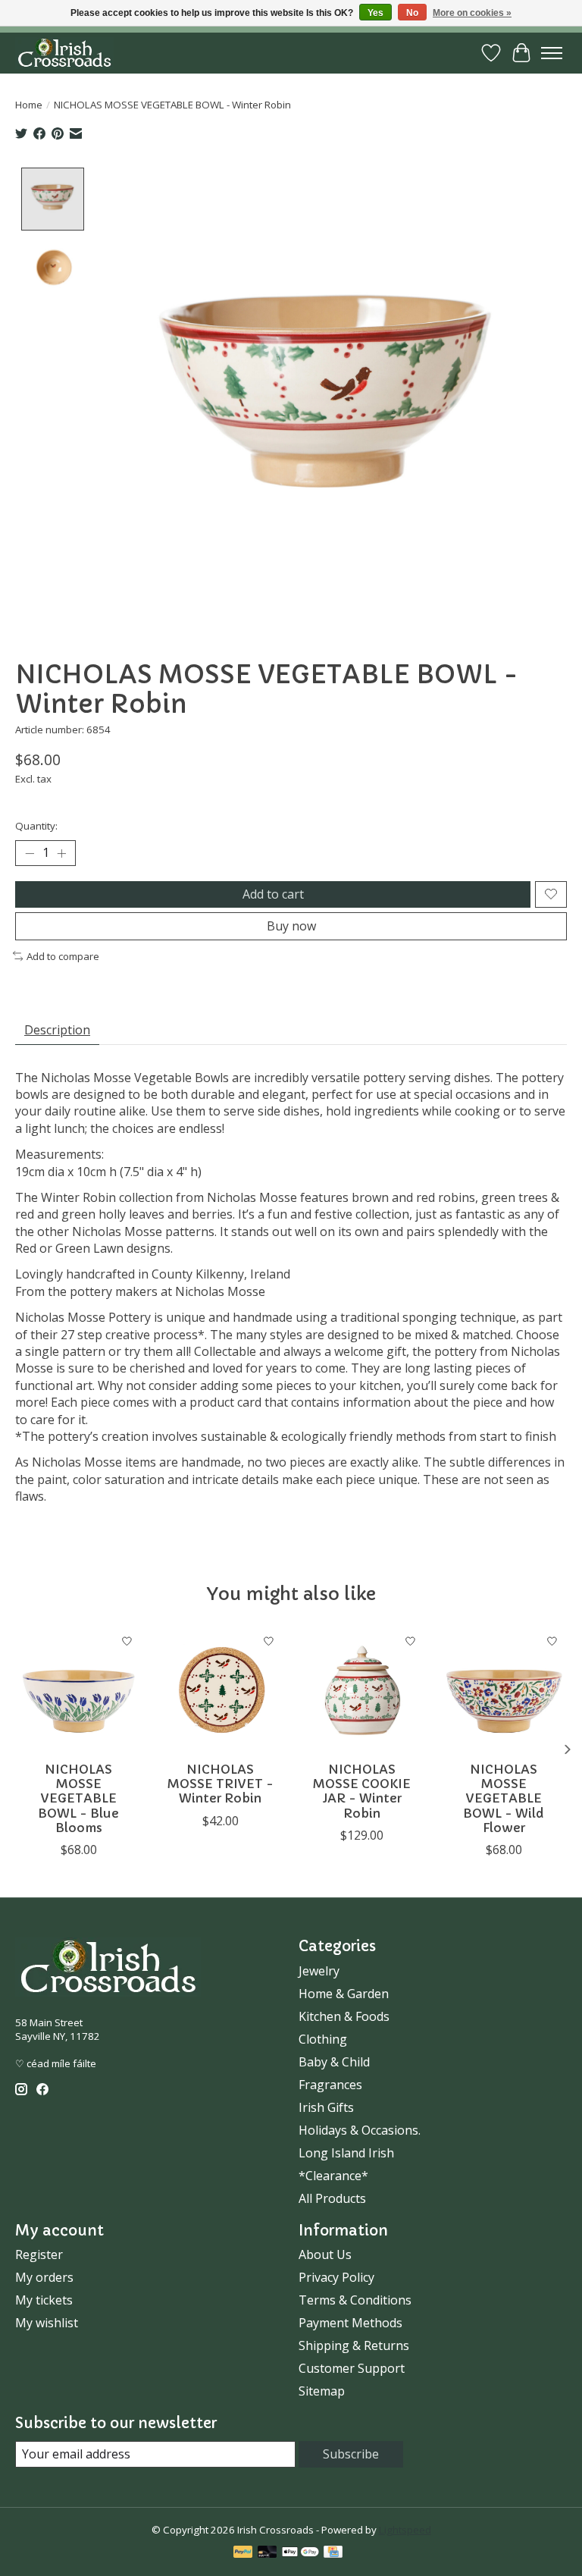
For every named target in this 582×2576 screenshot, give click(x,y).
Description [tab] (57, 1030)
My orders (44, 2277)
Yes (375, 13)
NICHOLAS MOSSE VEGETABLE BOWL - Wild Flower (504, 1798)
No (412, 13)
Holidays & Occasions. (360, 2130)
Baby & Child (334, 2062)
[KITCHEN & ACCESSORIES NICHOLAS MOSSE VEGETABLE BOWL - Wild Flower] (504, 1690)
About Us (325, 2254)
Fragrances (330, 2085)
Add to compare (63, 956)
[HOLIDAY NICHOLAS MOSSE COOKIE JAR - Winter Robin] (362, 1690)
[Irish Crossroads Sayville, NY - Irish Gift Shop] (64, 53)
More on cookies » (472, 13)
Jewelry (319, 1971)
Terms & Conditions (355, 2300)
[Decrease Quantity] (30, 853)
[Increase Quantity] (61, 853)
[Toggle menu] (552, 53)
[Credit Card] (333, 2553)
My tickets (44, 2300)
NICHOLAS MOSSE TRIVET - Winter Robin (221, 1784)
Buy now (291, 926)
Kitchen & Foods (344, 2016)
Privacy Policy (336, 2277)
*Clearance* (333, 2176)
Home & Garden (344, 1994)
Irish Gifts (326, 2107)
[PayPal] (243, 2553)
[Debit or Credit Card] (268, 2553)
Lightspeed (405, 2530)
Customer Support (352, 2368)
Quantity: (36, 826)
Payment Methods (350, 2323)
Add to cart (273, 894)
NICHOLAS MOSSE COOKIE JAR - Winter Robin (362, 1791)
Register (39, 2254)
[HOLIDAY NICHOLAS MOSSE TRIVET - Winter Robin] (220, 1690)
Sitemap (322, 2391)
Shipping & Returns (354, 2345)
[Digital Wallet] (300, 2553)
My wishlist (47, 2323)
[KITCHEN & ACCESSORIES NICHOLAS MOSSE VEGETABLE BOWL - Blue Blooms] (78, 1690)
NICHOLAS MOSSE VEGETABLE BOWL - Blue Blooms (78, 1798)
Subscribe (351, 2454)
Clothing (323, 2039)
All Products (332, 2198)
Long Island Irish (346, 2153)
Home (29, 105)
